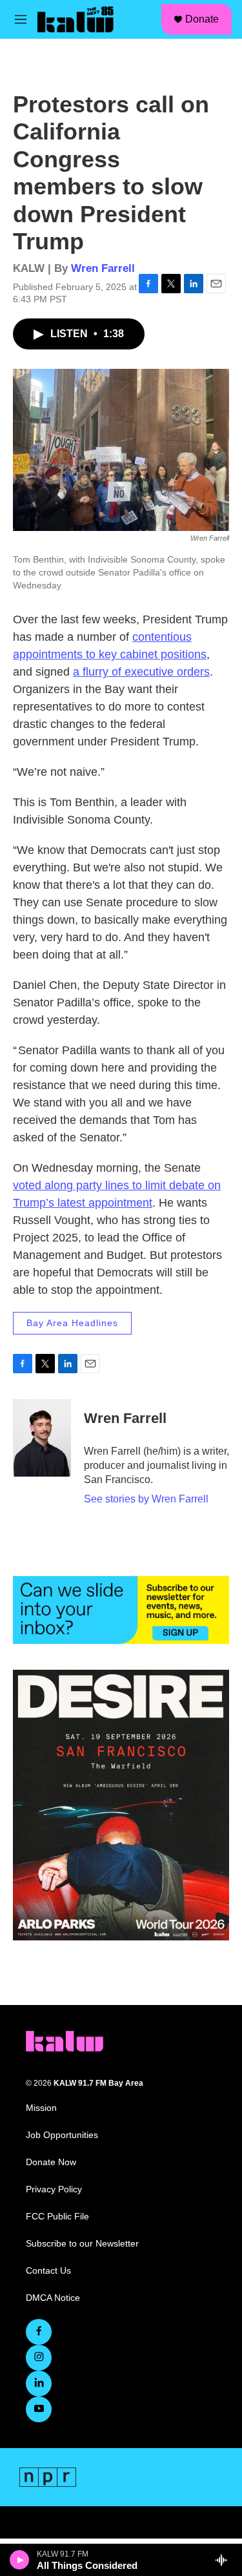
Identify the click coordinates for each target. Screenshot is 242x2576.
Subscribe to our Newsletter (82, 2244)
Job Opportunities (62, 2135)
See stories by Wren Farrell (146, 1499)
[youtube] (39, 2409)
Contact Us (48, 2271)
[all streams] (225, 2560)
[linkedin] (39, 2384)
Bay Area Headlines (72, 1323)
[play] (20, 2560)
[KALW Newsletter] (121, 1610)
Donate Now (51, 2162)
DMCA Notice (53, 2298)
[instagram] (39, 2358)
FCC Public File (57, 2217)
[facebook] (39, 2332)
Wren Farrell (103, 268)
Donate (202, 19)
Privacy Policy (54, 2189)
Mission (41, 2108)
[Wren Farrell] (42, 1438)
